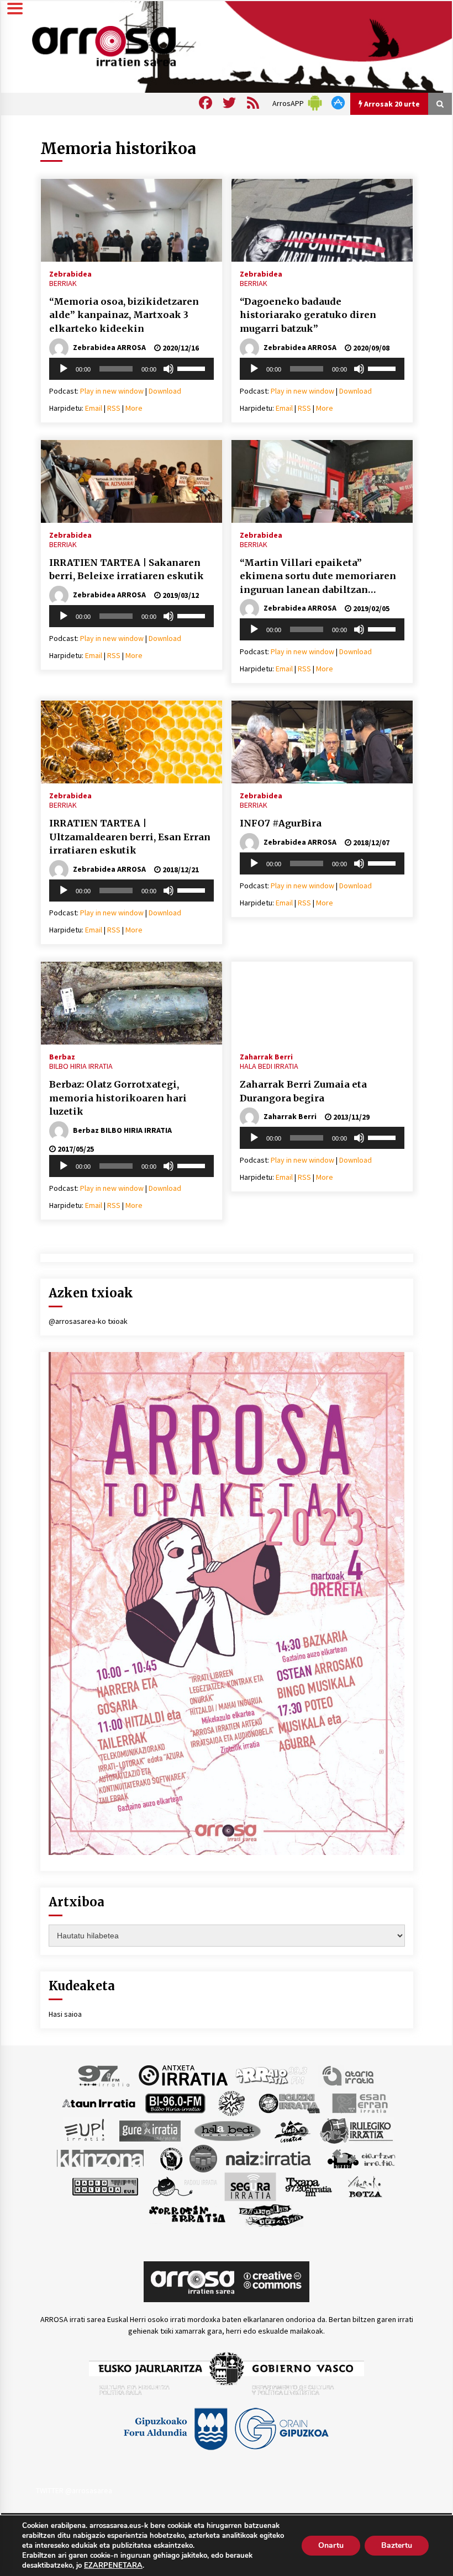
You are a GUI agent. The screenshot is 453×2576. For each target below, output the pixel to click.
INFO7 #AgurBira (281, 823)
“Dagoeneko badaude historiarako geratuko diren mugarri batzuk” (308, 315)
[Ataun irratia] (99, 2102)
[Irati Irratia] (293, 2130)
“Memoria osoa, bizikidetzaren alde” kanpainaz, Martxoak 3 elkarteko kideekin (124, 315)
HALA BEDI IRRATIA (269, 1066)
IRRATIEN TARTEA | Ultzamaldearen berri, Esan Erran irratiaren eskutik (130, 837)
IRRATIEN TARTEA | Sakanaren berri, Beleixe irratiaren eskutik (127, 569)
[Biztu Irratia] (232, 2102)
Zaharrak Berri (266, 1056)
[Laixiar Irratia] (203, 2158)
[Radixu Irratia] (184, 2186)
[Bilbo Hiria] (175, 2102)
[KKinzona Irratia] (101, 2158)
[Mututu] (168, 369)
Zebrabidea (70, 273)
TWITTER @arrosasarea (74, 2490)
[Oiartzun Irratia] (362, 2158)
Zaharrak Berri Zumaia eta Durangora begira (303, 1091)
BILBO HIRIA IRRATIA (81, 1066)
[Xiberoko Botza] (364, 2186)
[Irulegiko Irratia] (356, 2130)
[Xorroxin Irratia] (187, 2214)
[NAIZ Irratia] (269, 2158)
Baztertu (397, 2545)
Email (94, 408)
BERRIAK (63, 283)
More (134, 408)
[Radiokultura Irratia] (105, 2186)
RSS (114, 408)
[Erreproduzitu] (64, 369)
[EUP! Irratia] (85, 2130)
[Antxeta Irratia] (183, 2075)
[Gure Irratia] (150, 2130)
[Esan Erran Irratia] (359, 2102)
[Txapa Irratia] (309, 2186)
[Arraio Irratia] (272, 2075)
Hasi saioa (65, 2014)
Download (165, 391)
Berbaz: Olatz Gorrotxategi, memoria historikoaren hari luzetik (118, 1098)
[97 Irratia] (104, 2075)
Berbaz (62, 1056)
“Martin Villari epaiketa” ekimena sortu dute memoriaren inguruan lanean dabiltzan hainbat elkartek (318, 577)
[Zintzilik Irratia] (272, 2214)
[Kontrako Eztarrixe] (170, 2158)
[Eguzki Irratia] (288, 2102)
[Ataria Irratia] (349, 2075)
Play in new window (112, 391)
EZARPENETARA (113, 2566)
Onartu (331, 2545)
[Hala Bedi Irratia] (227, 2130)
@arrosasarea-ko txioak (88, 1321)
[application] (131, 369)
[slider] (193, 368)
